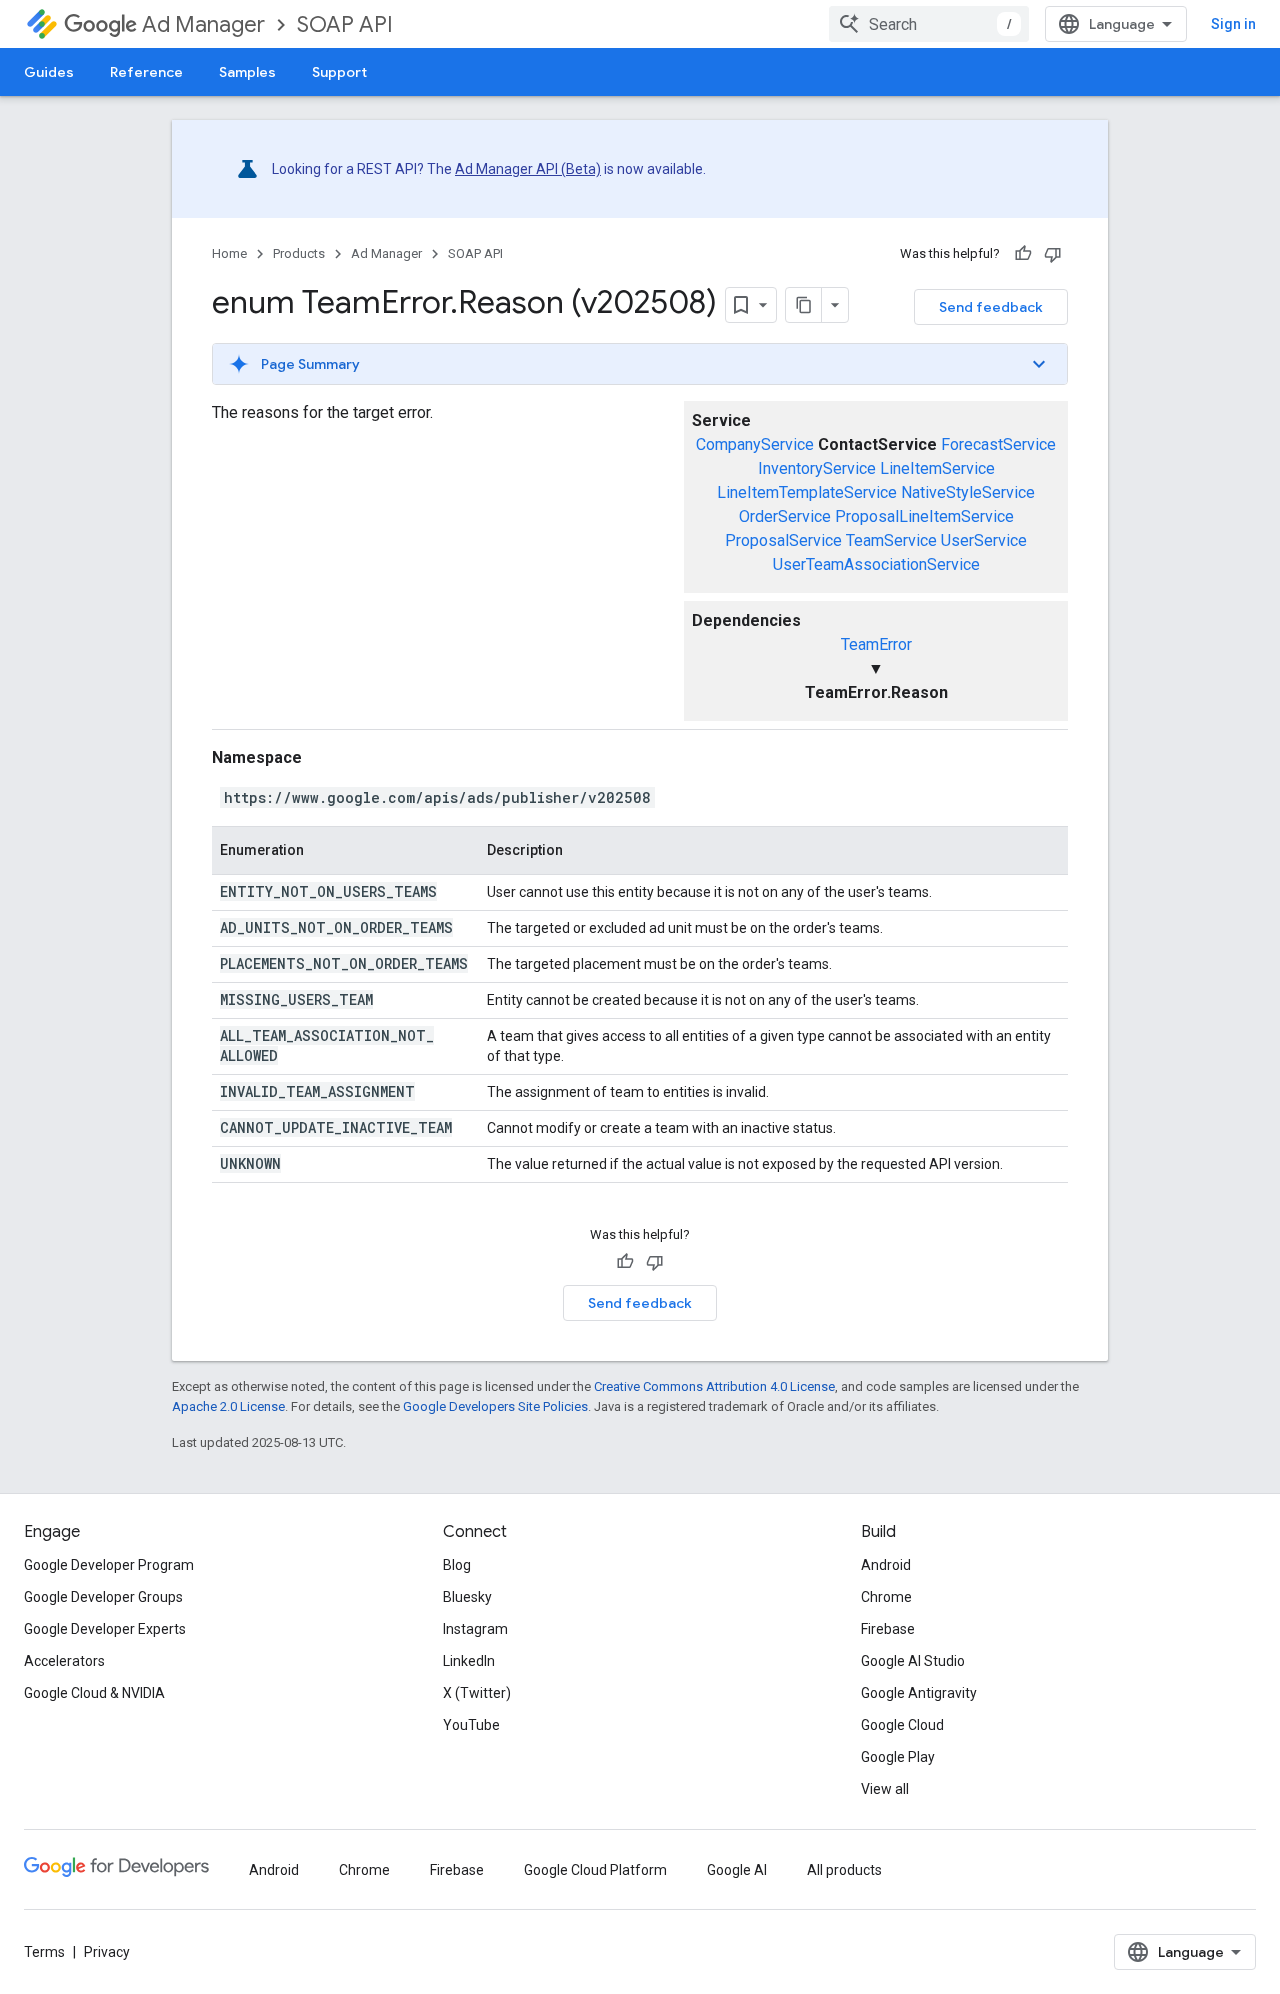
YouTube (471, 1725)
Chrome (886, 1597)
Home (229, 253)
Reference (146, 72)
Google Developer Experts (105, 1629)
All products (844, 1870)
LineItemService (937, 468)
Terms (44, 1952)
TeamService (891, 540)
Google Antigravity (919, 1693)
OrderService (785, 516)
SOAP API (345, 24)
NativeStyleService (968, 492)
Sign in (1233, 24)
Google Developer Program (109, 1565)
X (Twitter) (477, 1693)
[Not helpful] (1053, 254)
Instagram (475, 1629)
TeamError (876, 644)
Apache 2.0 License (228, 1406)
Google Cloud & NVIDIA (94, 1693)
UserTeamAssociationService (876, 564)
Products (299, 253)
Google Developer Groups (103, 1597)
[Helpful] (1023, 254)
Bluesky (467, 1597)
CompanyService (755, 444)
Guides (49, 72)
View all (885, 1789)
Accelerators (64, 1661)
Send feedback (991, 307)
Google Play (898, 1757)
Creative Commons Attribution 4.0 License (714, 1386)
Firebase (888, 1629)
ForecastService (998, 444)
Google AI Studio (913, 1661)
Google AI (737, 1870)
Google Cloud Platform (595, 1870)
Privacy (107, 1952)
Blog (457, 1565)
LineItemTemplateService (807, 492)
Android (886, 1565)
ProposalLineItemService (924, 516)
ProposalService (783, 540)
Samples (247, 72)
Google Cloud (902, 1725)
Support (339, 72)
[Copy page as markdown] (804, 305)
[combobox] (929, 24)
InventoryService (817, 468)
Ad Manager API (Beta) (528, 169)
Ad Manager (203, 24)
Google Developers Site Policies (495, 1406)
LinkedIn (469, 1661)
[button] (640, 364)
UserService (984, 540)
